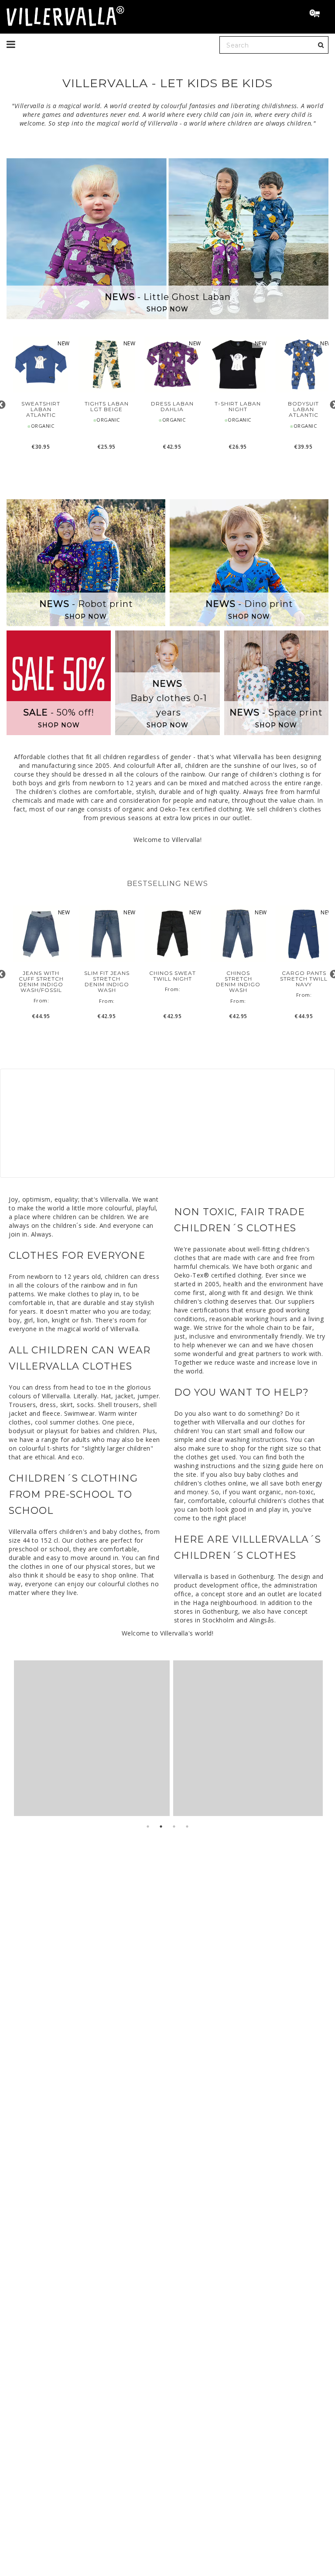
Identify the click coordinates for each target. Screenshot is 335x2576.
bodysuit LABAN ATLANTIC (303, 409)
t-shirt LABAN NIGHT (238, 406)
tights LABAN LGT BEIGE (107, 406)
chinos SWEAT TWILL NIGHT (173, 976)
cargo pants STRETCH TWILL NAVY (304, 979)
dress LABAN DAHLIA (172, 406)
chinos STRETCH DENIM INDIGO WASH (238, 982)
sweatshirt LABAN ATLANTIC (41, 409)
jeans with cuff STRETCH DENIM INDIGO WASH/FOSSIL (41, 982)
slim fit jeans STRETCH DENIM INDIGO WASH (107, 982)
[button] (318, 14)
